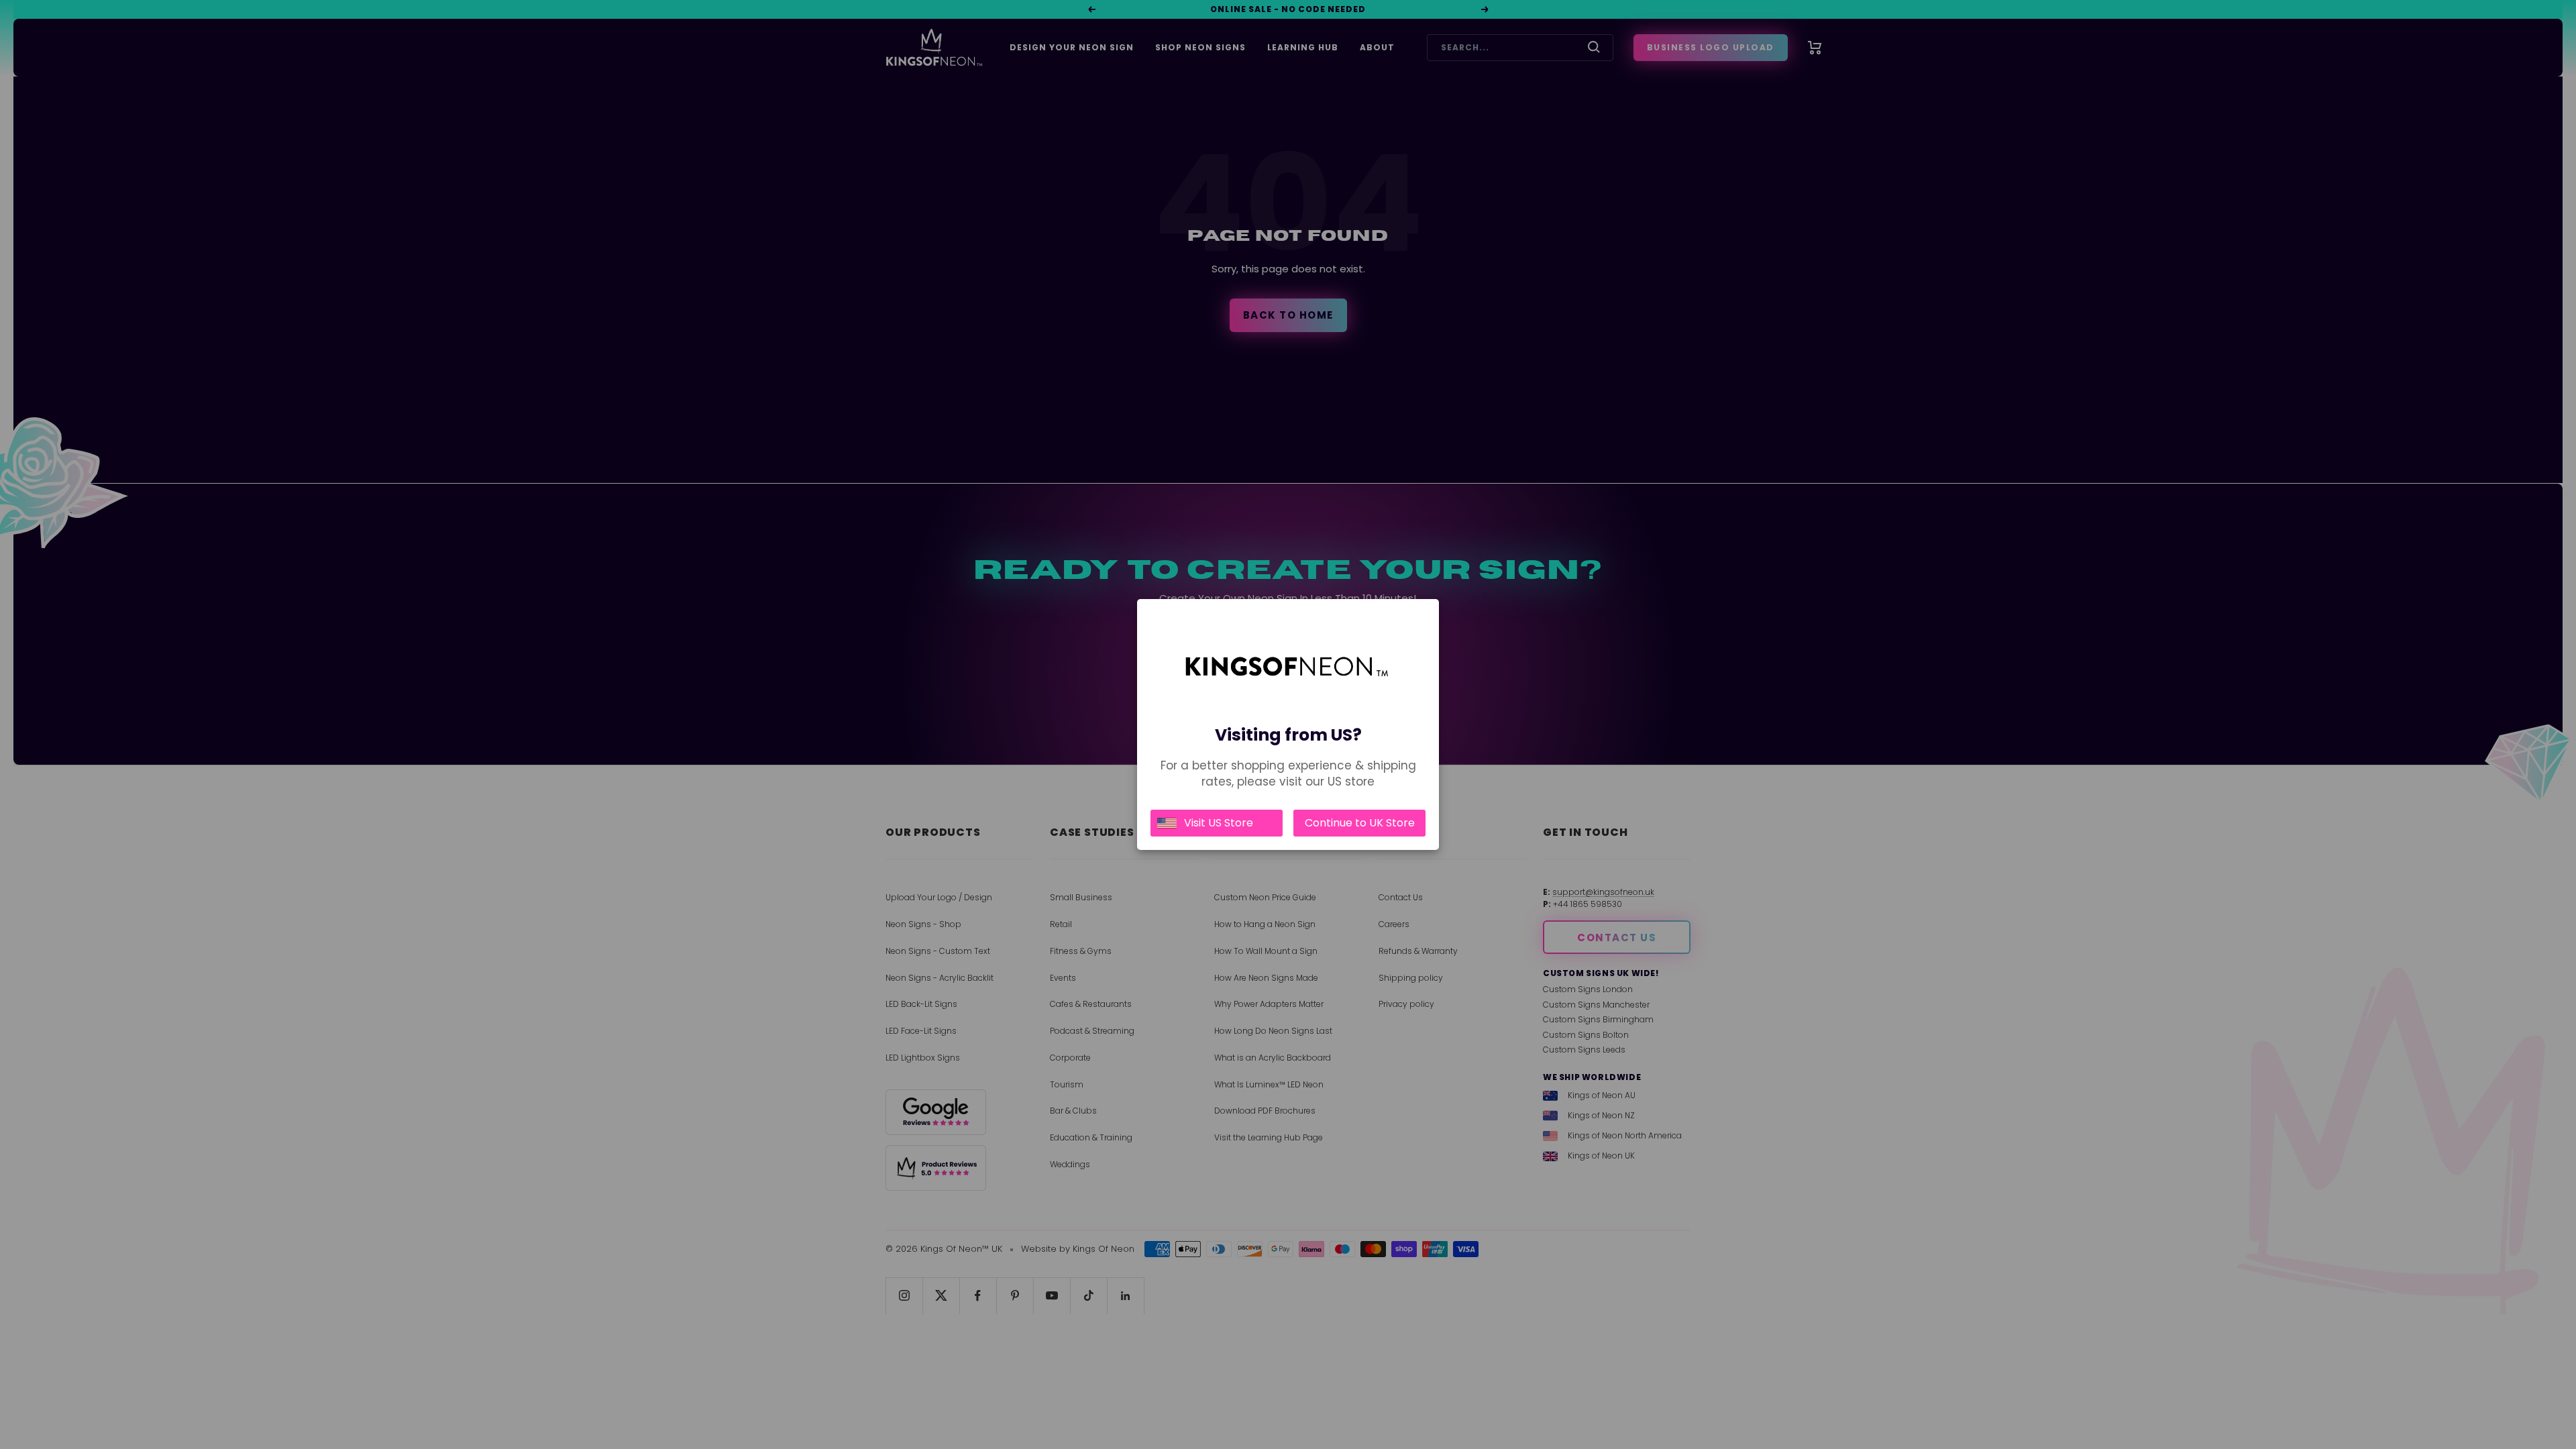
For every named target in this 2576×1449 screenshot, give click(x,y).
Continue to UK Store (1360, 823)
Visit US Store (1219, 823)
